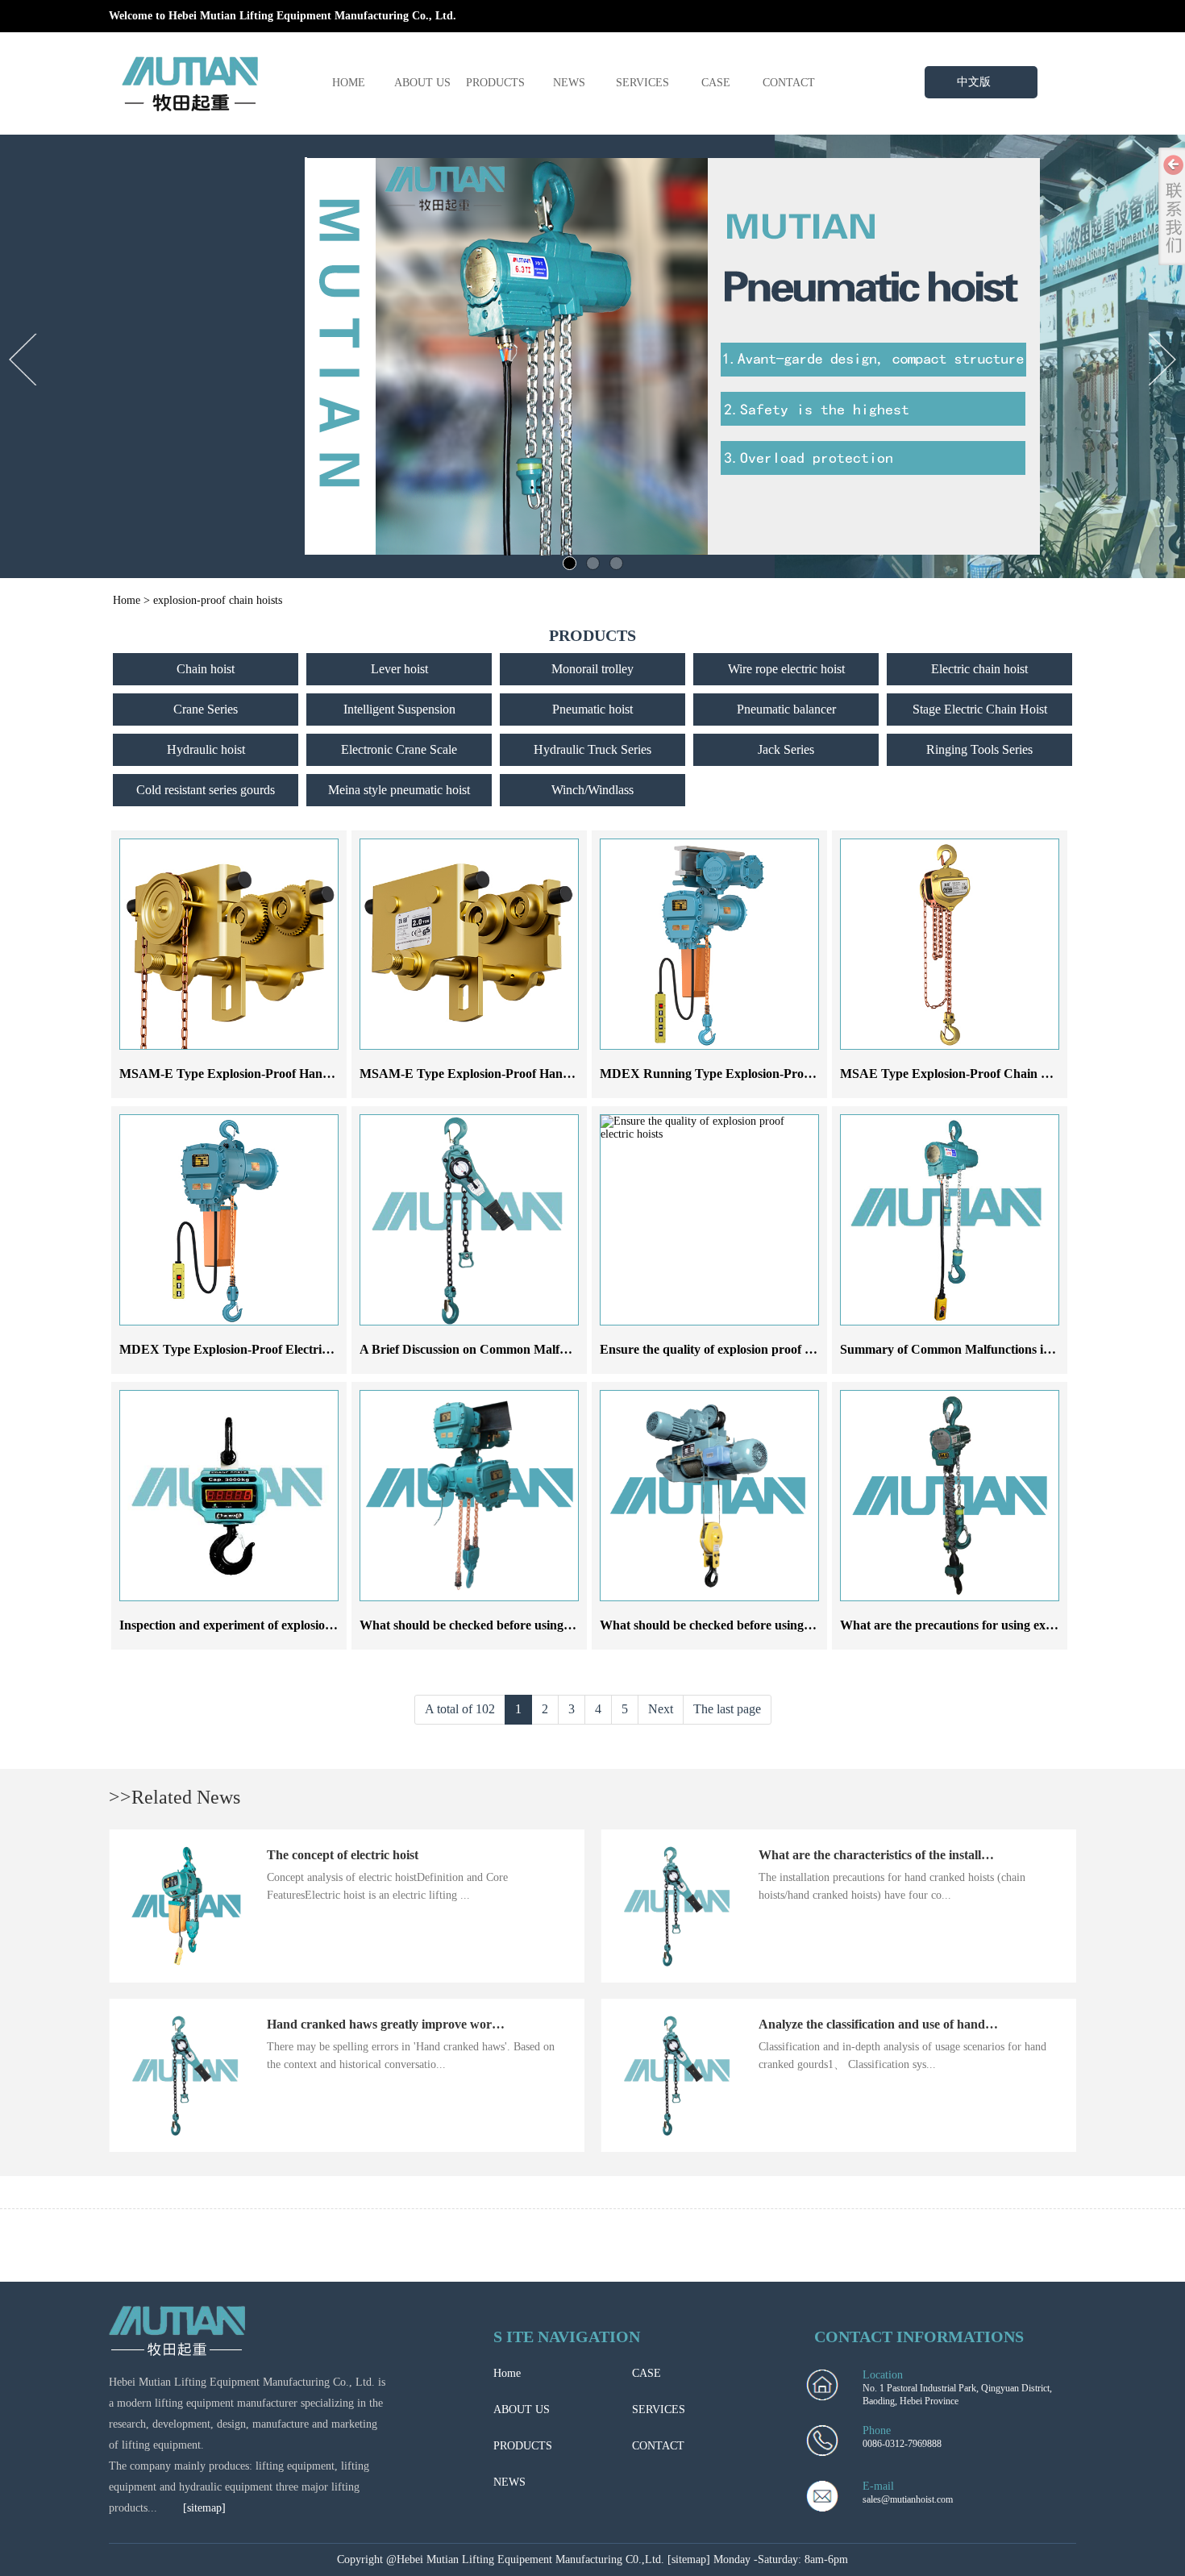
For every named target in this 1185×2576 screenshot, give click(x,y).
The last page (727, 1709)
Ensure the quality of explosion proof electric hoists (738, 1349)
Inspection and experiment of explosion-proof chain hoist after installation (320, 1625)
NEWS (569, 83)
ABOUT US (422, 83)
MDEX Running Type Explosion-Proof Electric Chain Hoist (764, 1074)
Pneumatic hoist (592, 709)
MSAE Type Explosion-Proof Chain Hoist (954, 1074)
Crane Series (206, 709)
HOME (349, 83)
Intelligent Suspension (399, 709)
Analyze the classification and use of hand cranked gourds (917, 2024)
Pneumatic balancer (786, 709)
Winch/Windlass (592, 790)
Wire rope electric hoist (786, 669)
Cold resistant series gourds (206, 790)
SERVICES (642, 83)
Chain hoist (206, 669)
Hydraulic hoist (206, 749)
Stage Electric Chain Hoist (980, 709)
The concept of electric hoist (343, 1855)
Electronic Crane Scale (399, 749)
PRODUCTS (495, 83)
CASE (716, 83)
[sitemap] (204, 2508)
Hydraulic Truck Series (592, 749)
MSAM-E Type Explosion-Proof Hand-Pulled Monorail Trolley (292, 1074)
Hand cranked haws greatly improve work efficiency (410, 2024)
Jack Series (786, 749)
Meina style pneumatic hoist (399, 790)
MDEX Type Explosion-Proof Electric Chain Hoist (258, 1349)
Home (127, 600)
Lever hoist (399, 669)
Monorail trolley (592, 669)
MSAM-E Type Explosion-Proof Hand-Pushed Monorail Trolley (535, 1074)
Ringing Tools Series (979, 749)
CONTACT (789, 83)
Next (661, 1709)
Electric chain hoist (979, 669)
